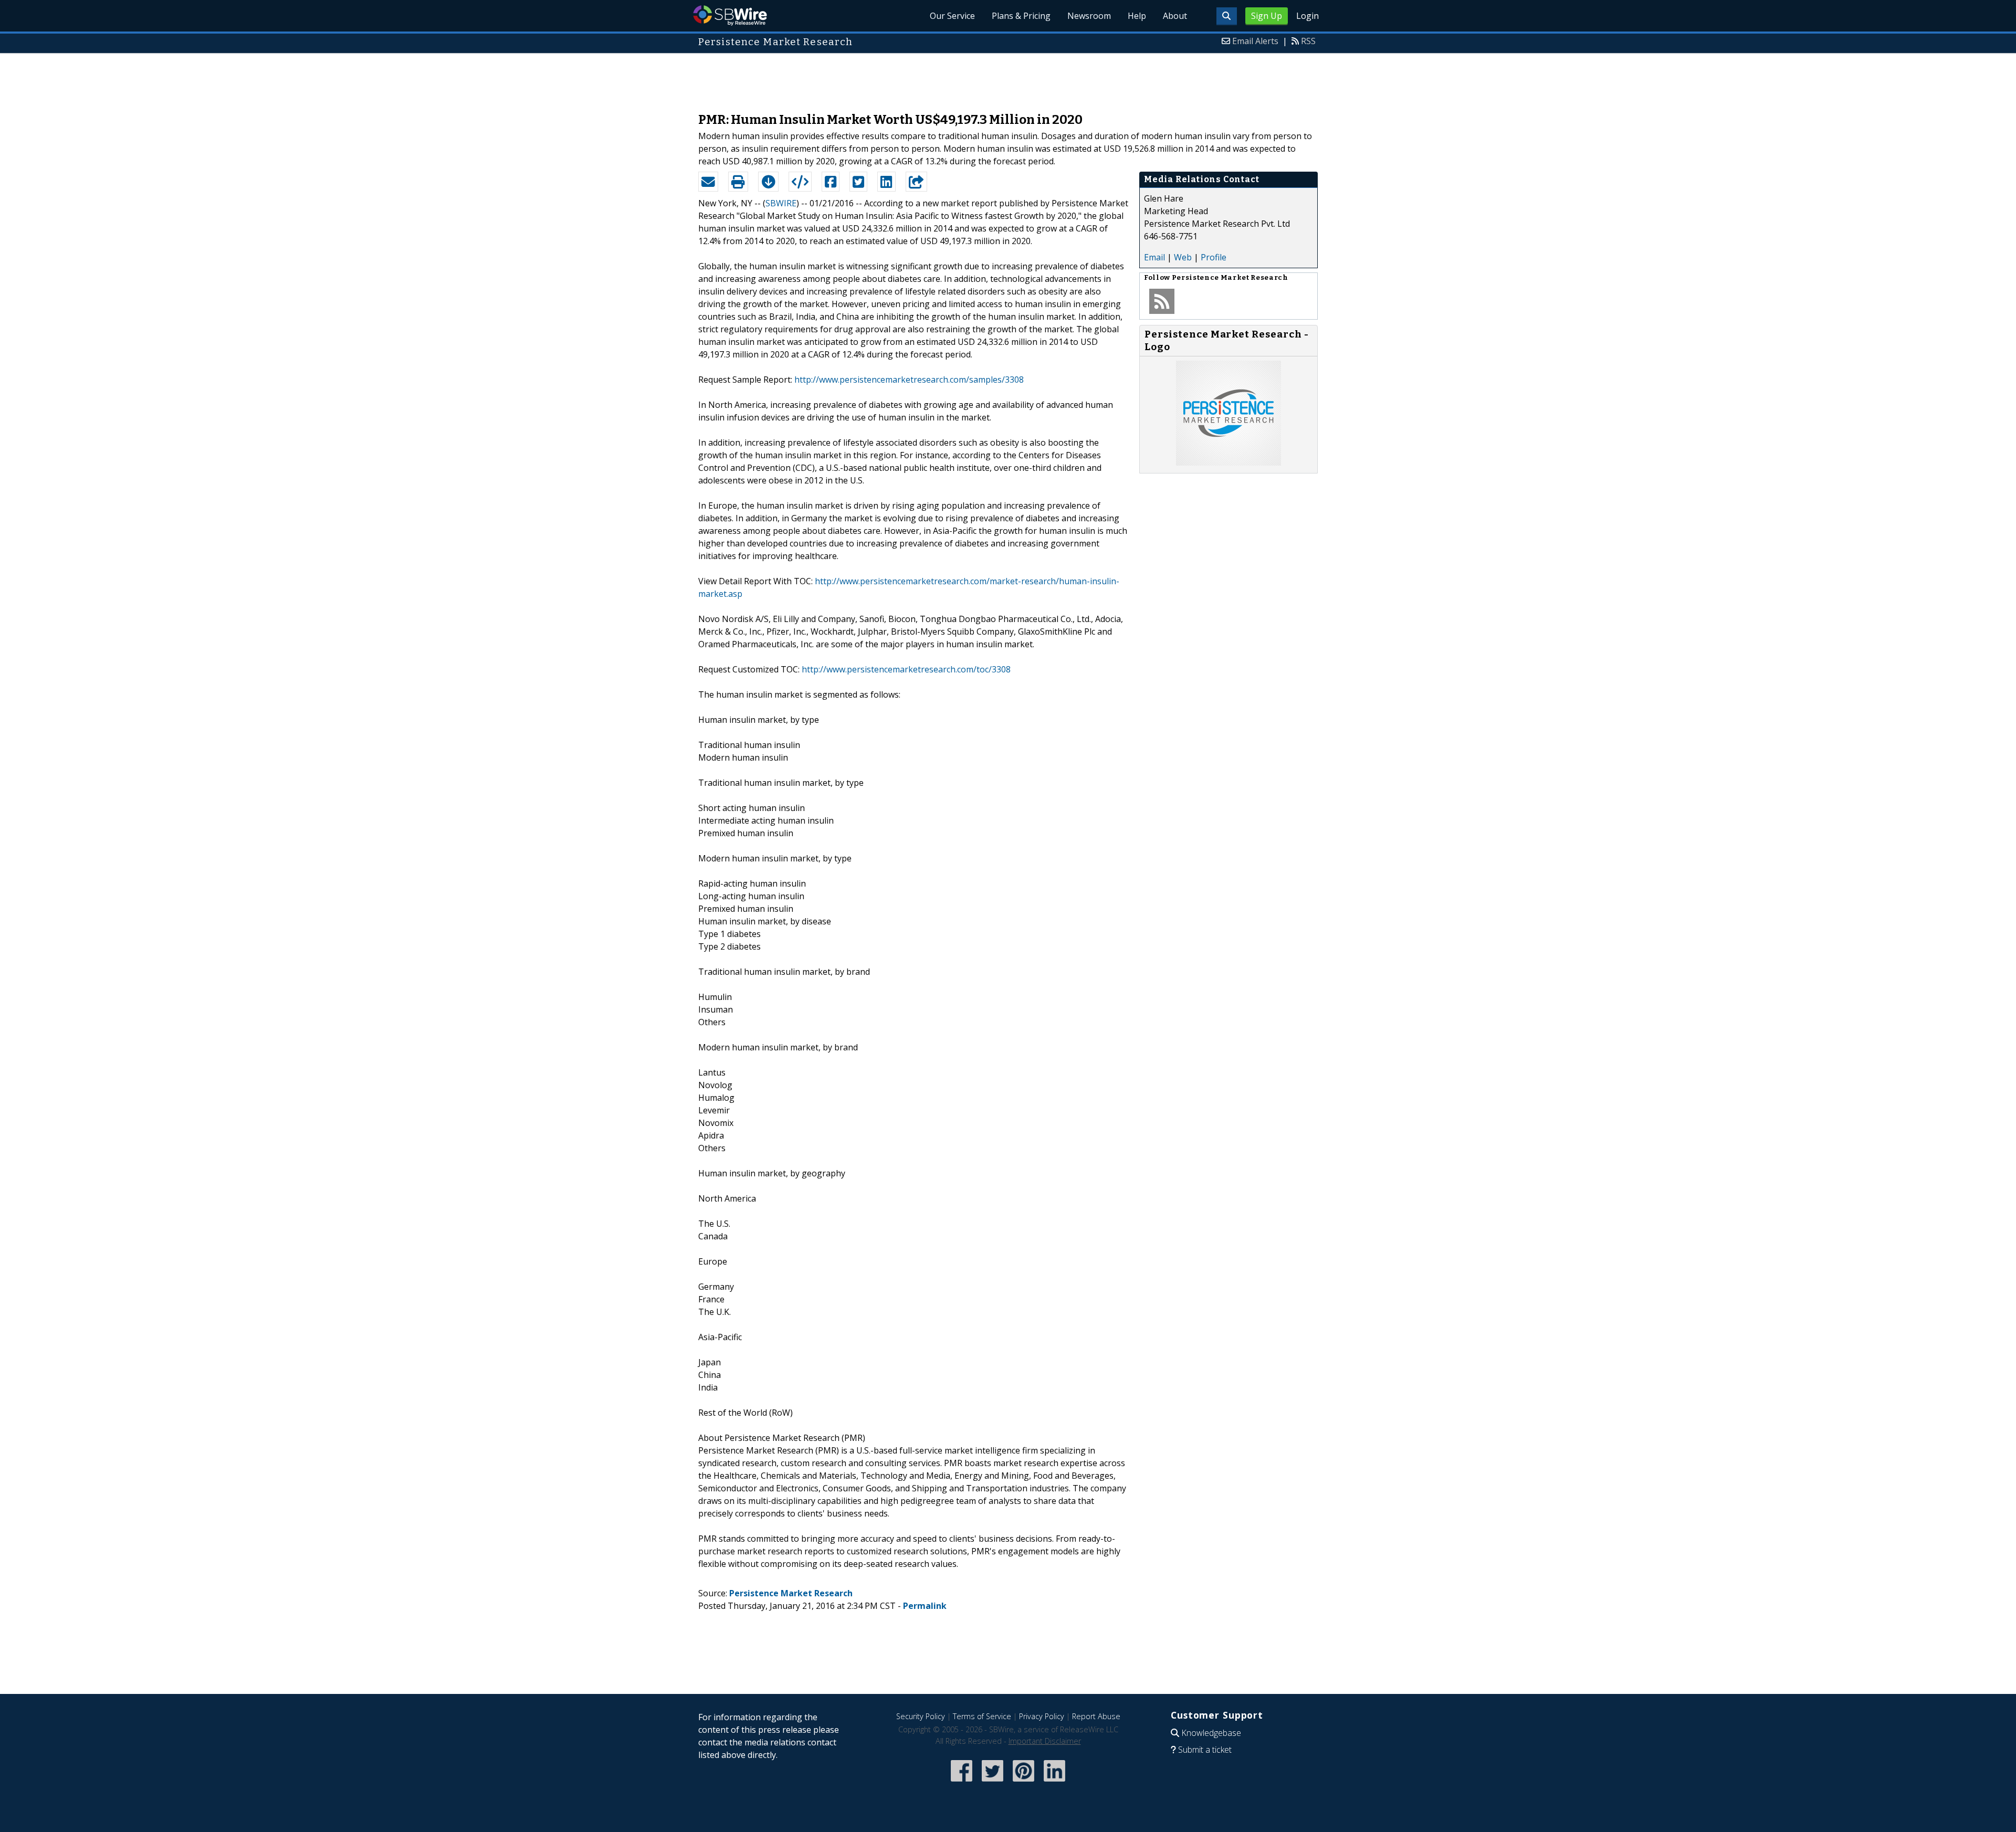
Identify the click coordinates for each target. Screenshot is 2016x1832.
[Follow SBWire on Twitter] (993, 1782)
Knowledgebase (1211, 1733)
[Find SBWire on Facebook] (962, 1782)
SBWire (730, 15)
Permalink (925, 1606)
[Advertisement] (1008, 78)
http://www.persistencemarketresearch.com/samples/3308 (909, 380)
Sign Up (1267, 16)
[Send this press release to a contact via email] (708, 182)
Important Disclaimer (1045, 1741)
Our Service (952, 16)
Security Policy (921, 1716)
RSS (1308, 41)
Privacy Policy (1042, 1716)
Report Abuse (1096, 1716)
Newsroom (1089, 16)
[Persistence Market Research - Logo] (1228, 462)
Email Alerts (1255, 41)
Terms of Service (982, 1716)
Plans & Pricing (1021, 16)
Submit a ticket (1205, 1750)
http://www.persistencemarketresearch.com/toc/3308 (906, 669)
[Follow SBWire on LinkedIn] (1054, 1782)
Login (1308, 16)
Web (1183, 257)
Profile (1214, 257)
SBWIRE (781, 203)
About (1175, 16)
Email (1154, 257)
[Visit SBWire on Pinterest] (1023, 1782)
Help (1137, 16)
